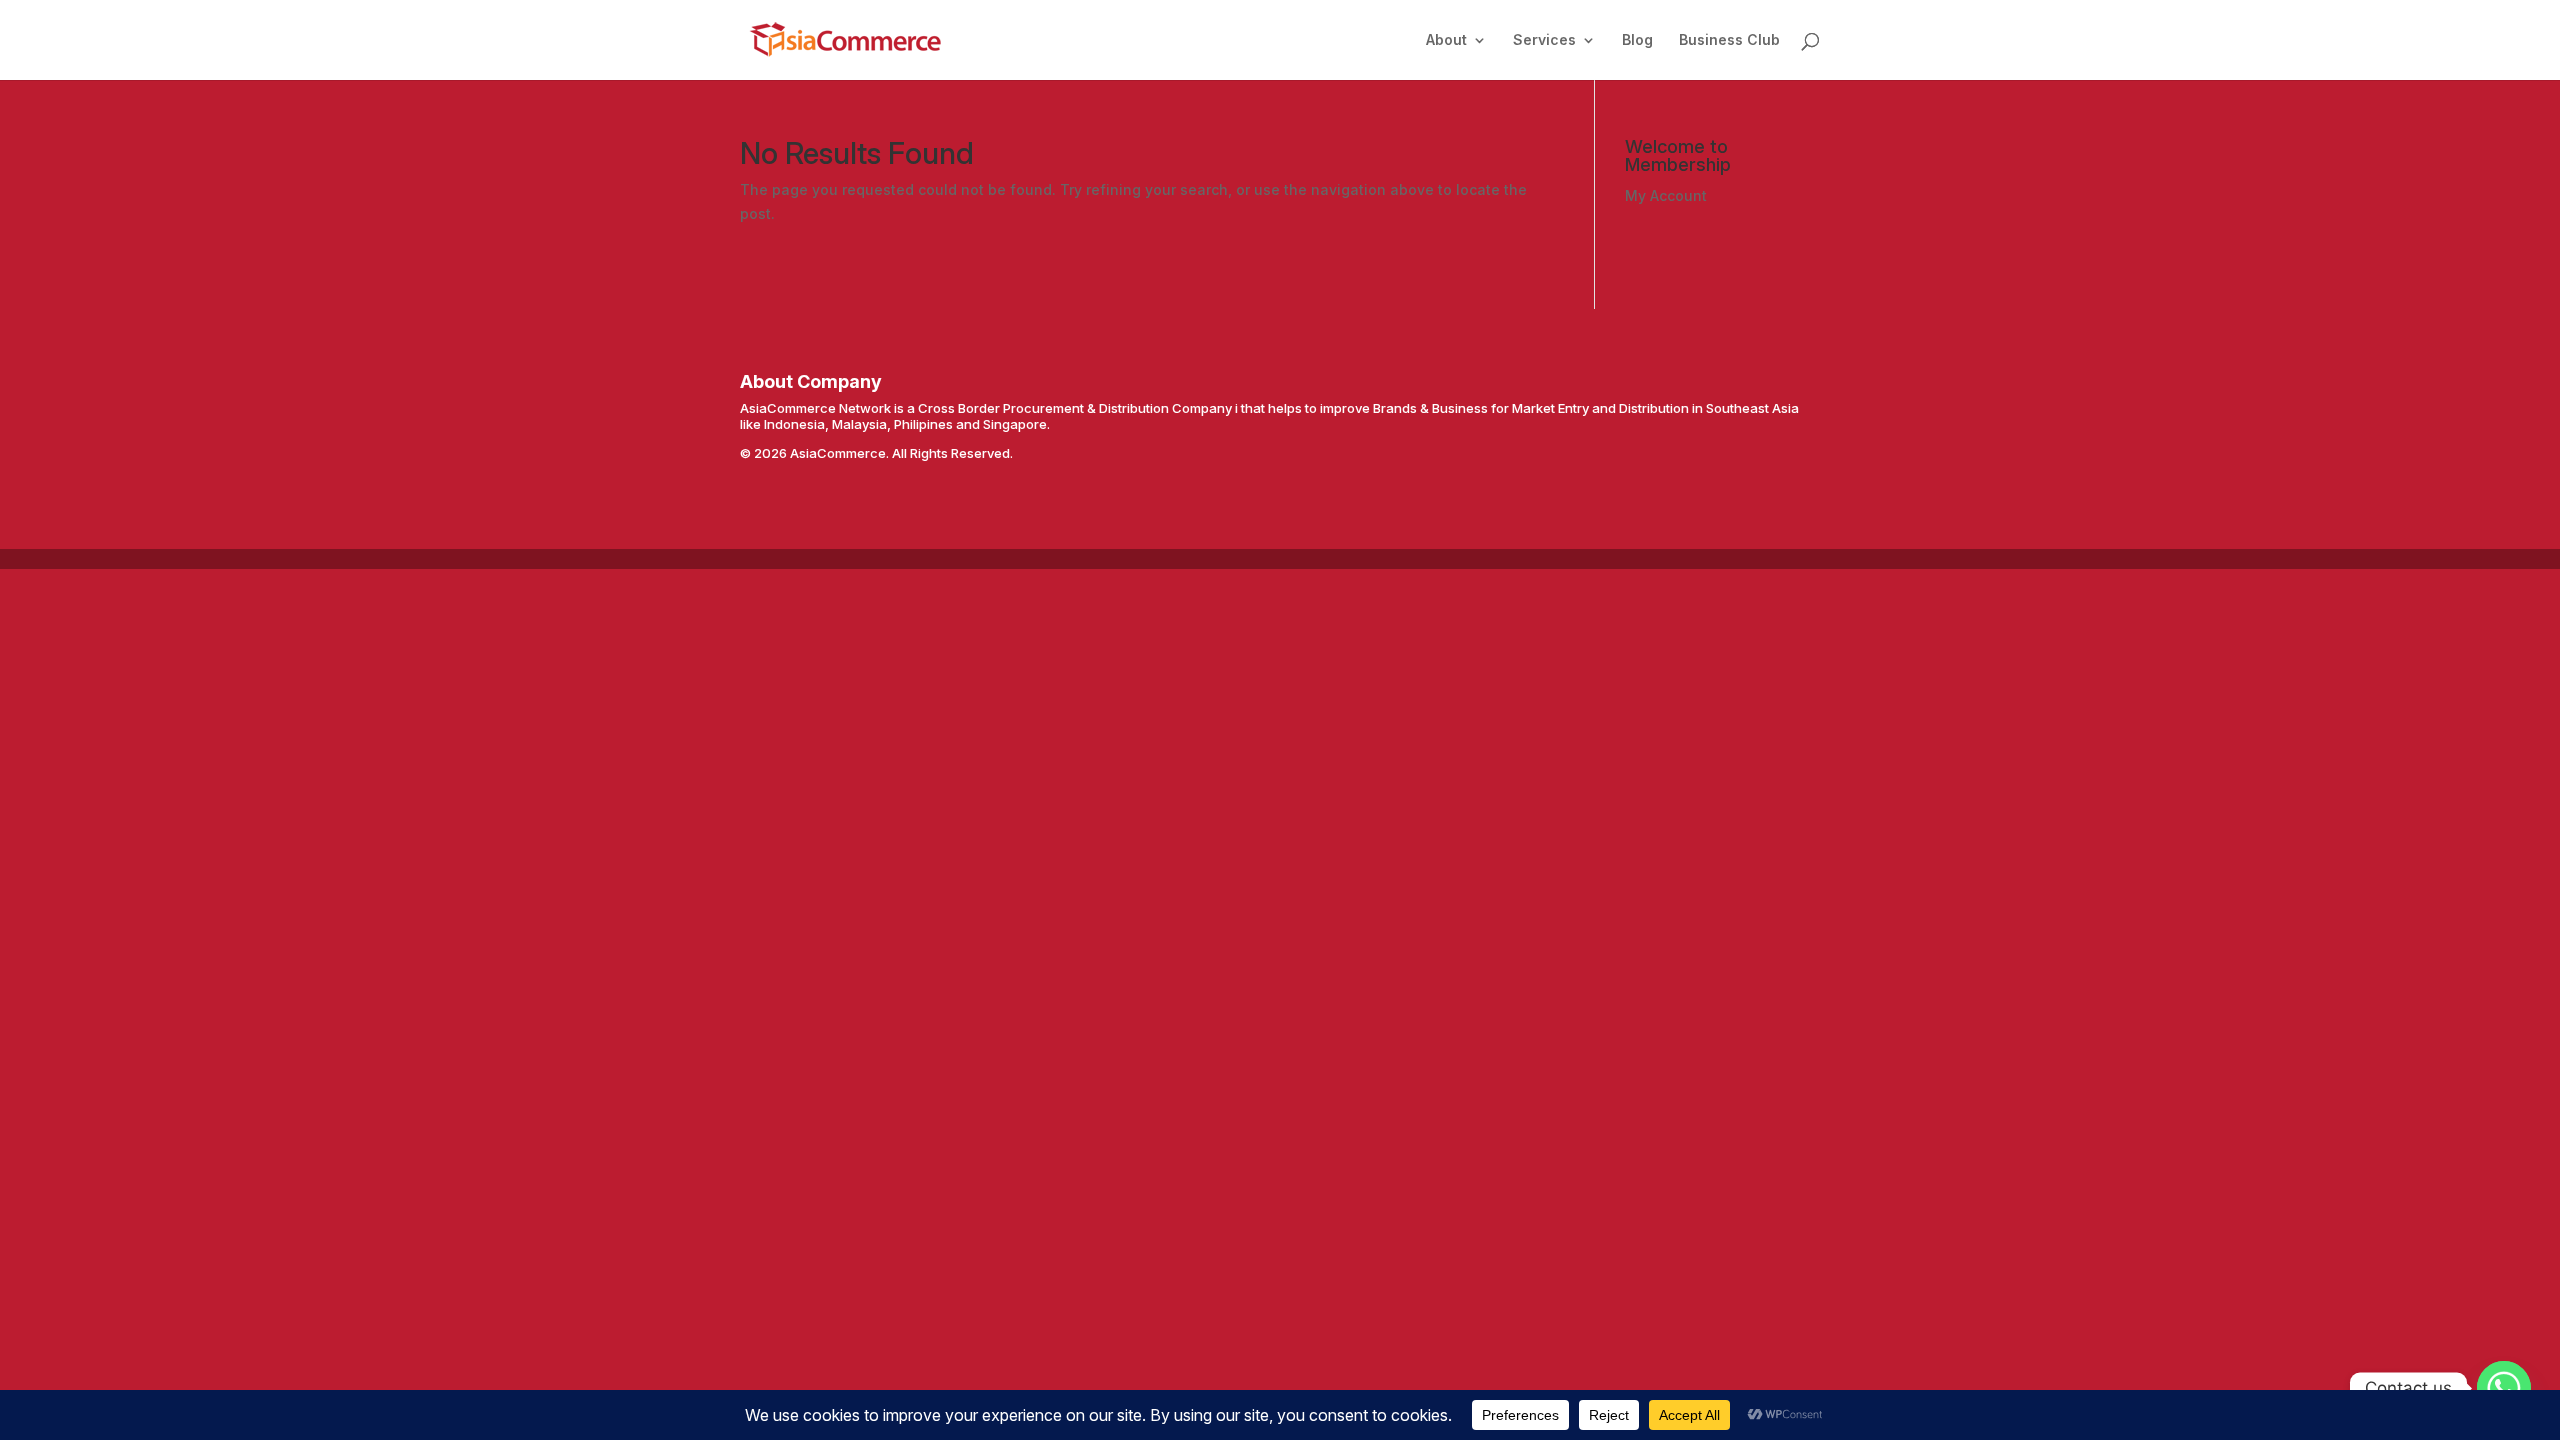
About (1446, 40)
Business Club (1729, 40)
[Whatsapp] (2504, 1388)
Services (1544, 40)
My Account (1666, 195)
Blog (1637, 40)
